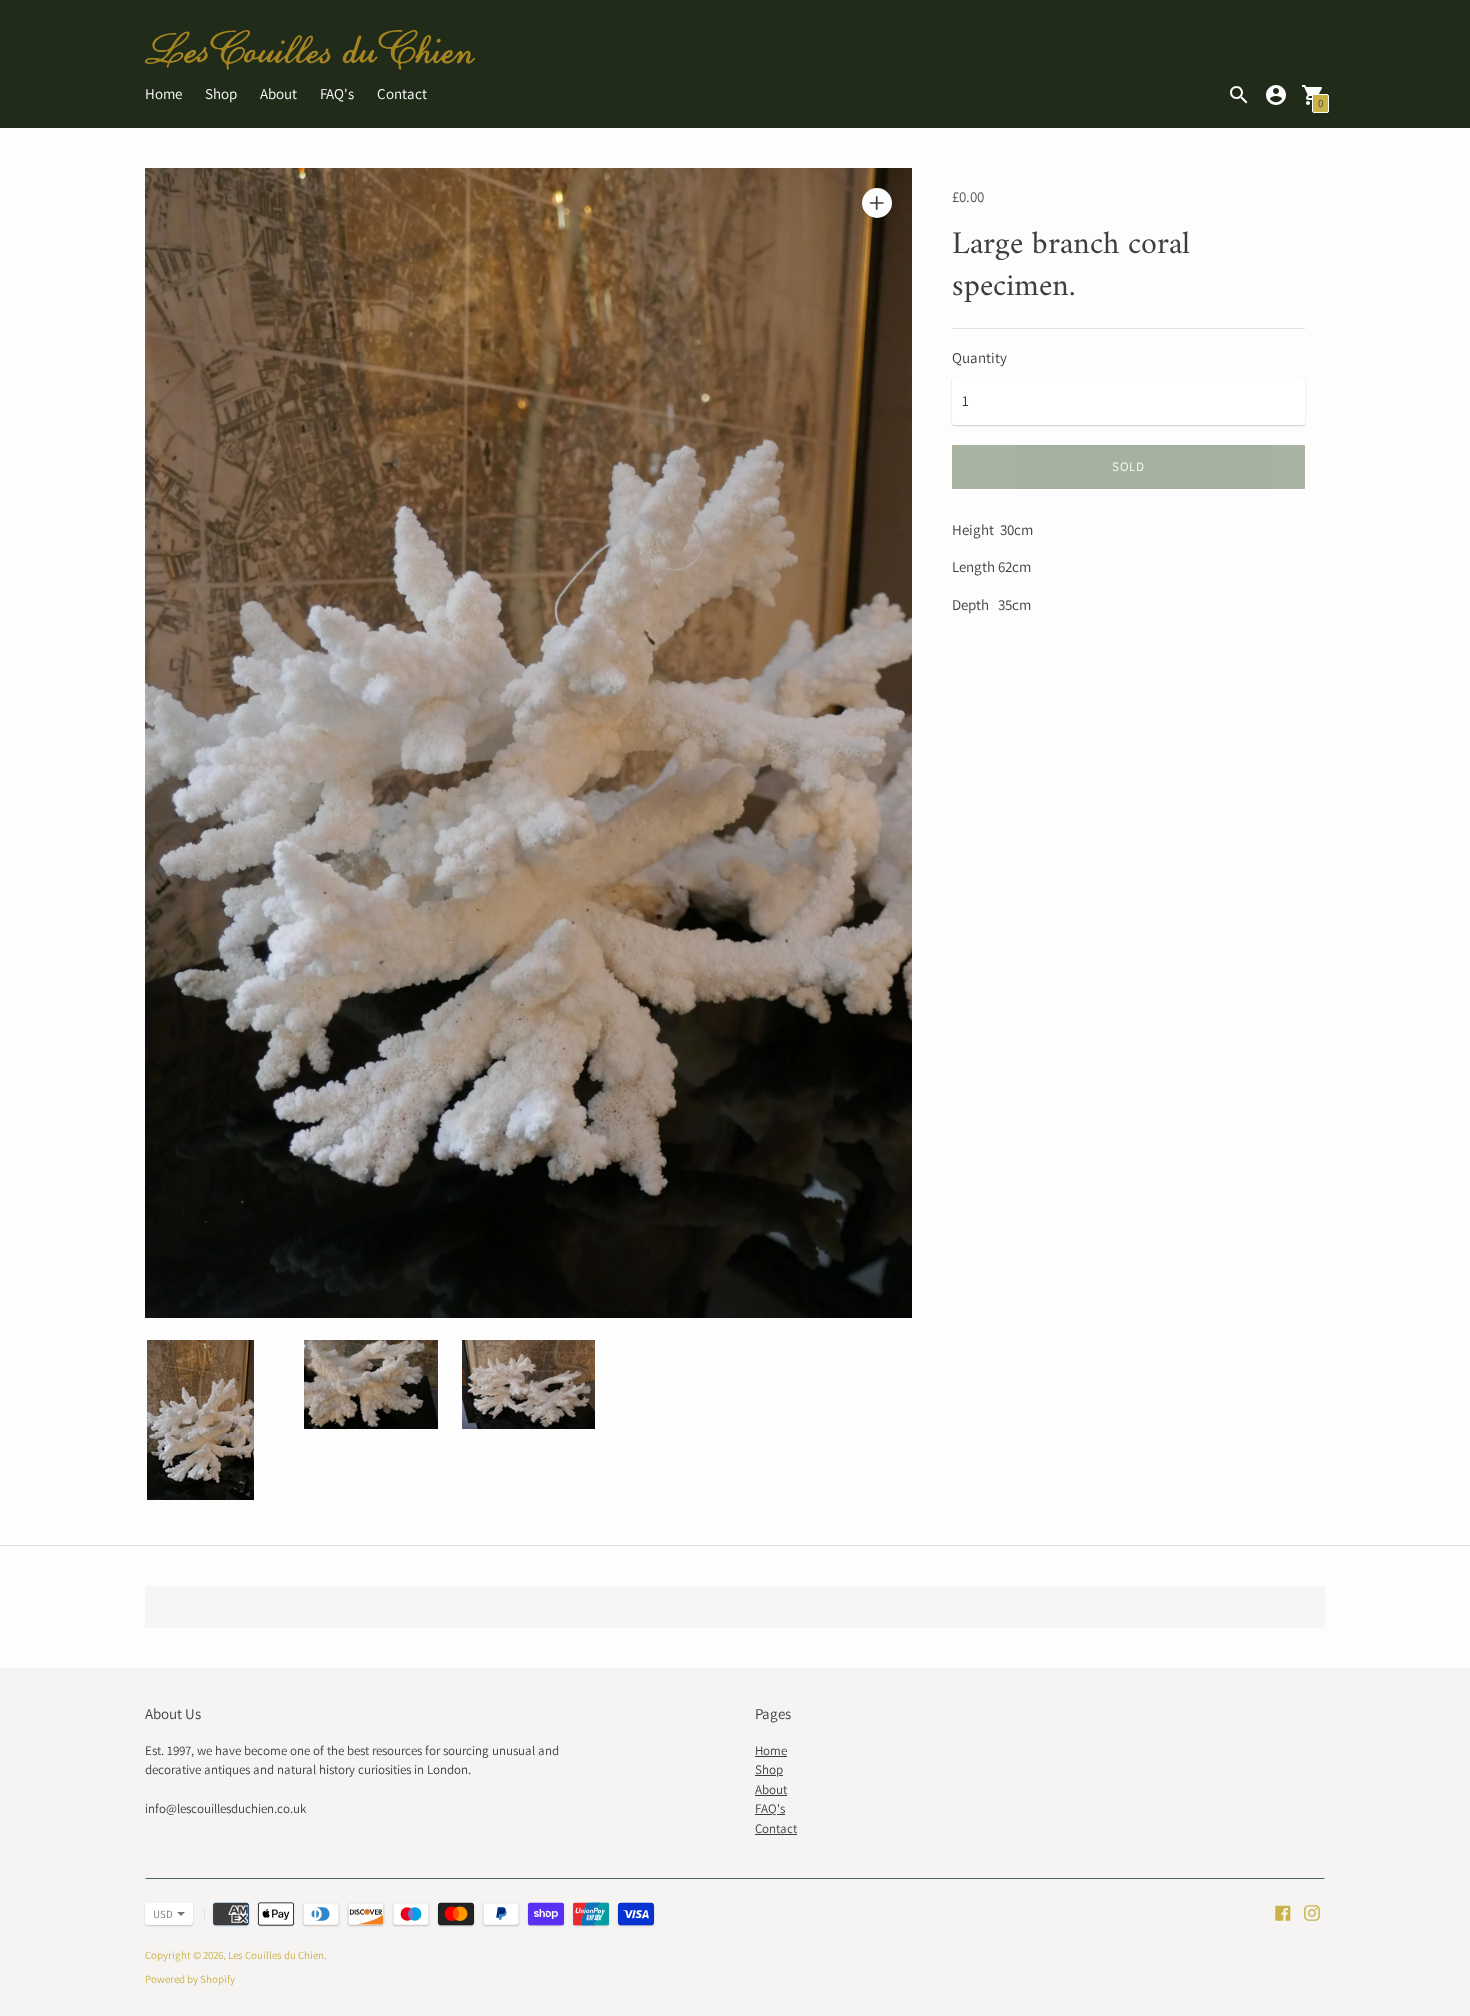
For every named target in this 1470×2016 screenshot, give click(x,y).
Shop (221, 93)
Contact (402, 93)
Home (163, 93)
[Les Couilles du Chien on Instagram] (1312, 1911)
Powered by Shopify (190, 1979)
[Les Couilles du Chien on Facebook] (1283, 1911)
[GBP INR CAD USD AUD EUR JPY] (159, 1914)
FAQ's (337, 93)
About (278, 93)
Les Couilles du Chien (276, 1955)
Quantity (979, 357)
